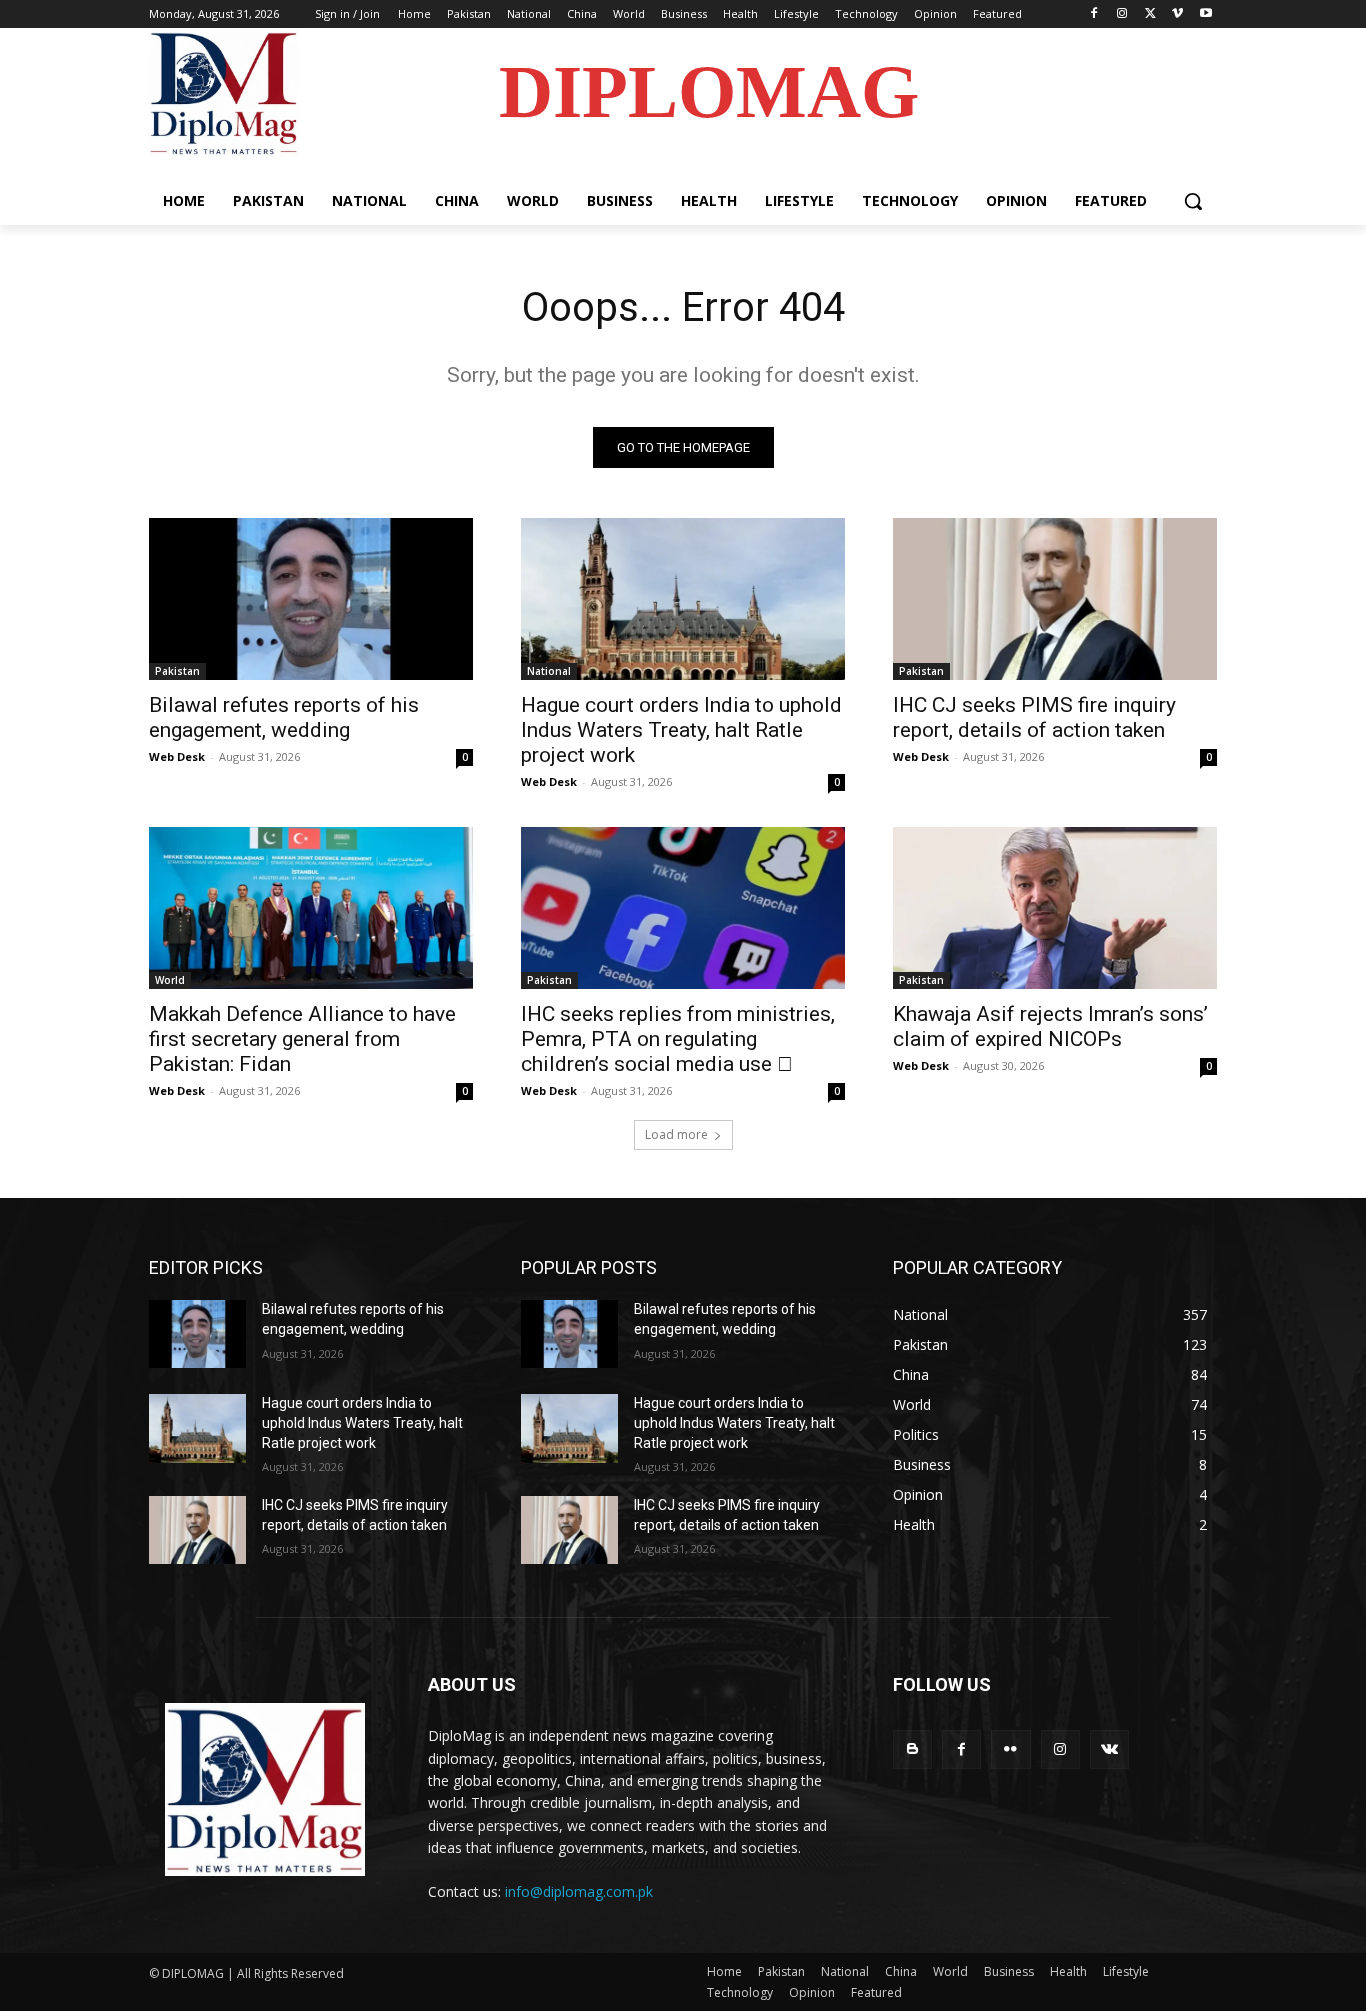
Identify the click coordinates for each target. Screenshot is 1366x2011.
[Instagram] (1122, 14)
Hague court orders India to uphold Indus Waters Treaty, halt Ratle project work (681, 730)
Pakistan (177, 671)
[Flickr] (1010, 1749)
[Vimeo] (1177, 14)
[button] (1193, 201)
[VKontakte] (1109, 1749)
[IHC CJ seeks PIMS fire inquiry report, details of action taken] (1055, 599)
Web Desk (177, 756)
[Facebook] (1094, 14)
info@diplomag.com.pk (579, 1891)
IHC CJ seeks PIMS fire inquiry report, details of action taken (1034, 717)
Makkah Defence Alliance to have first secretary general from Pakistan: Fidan (302, 1039)
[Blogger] (912, 1749)
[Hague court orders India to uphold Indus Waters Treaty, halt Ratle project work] (683, 599)
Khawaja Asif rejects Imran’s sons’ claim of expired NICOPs (1050, 1026)
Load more (676, 1134)
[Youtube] (1205, 14)
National (549, 671)
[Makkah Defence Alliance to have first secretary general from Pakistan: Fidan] (311, 908)
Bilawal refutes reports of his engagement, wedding (284, 717)
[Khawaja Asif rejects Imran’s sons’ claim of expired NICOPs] (1055, 908)
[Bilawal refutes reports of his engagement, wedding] (311, 599)
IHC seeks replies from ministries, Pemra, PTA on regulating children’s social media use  (678, 1039)
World (170, 980)
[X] (1150, 14)
